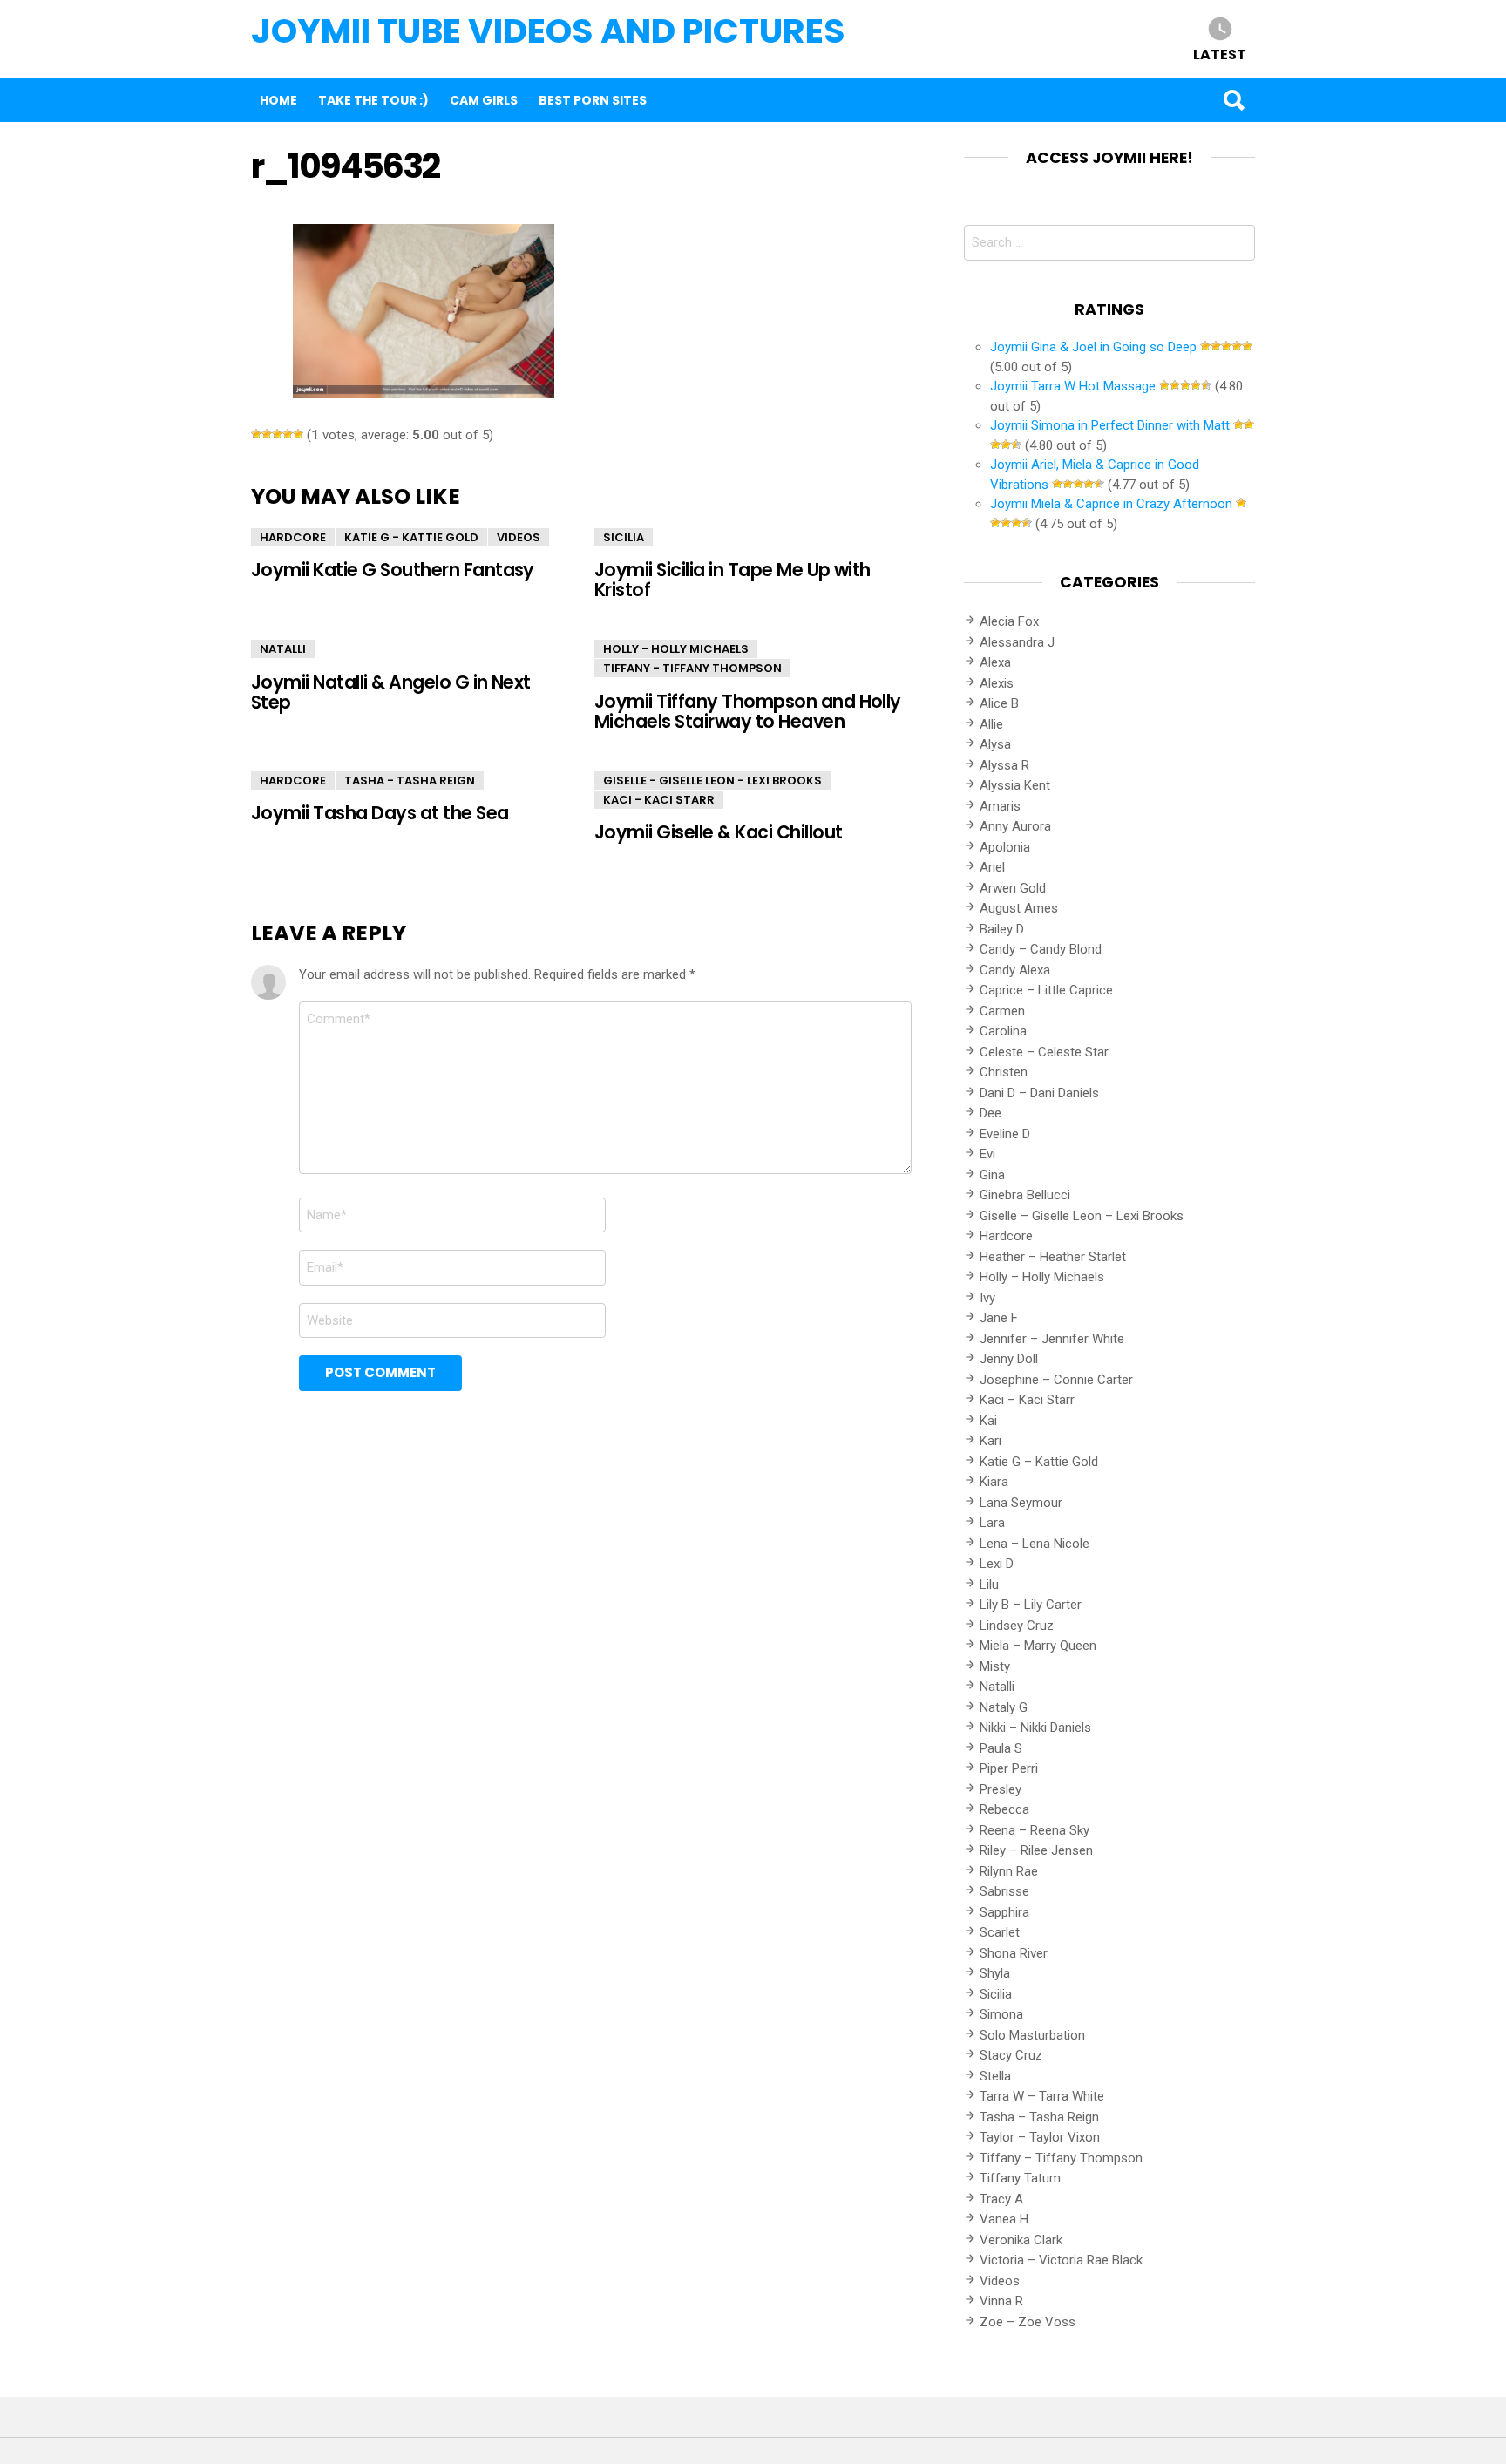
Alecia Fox (1009, 621)
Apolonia (1005, 847)
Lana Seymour (1021, 1503)
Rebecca (1004, 1809)
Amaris (1000, 806)
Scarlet (1000, 1932)
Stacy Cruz (1011, 2055)
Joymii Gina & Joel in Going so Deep (1093, 347)
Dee (990, 1113)
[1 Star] (256, 434)
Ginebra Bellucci (1025, 1195)
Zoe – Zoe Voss (1028, 2322)
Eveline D (1005, 1134)
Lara (992, 1523)
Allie (991, 724)
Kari (990, 1441)
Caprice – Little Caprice (1046, 990)
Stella (995, 2076)
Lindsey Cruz (1017, 1626)
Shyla (995, 1973)
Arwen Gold (1013, 888)
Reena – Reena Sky (1035, 1830)
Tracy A (1001, 2199)
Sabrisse (1004, 1891)
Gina (992, 1175)
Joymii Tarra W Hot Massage (1073, 386)
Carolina (1003, 1031)
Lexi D (997, 1564)
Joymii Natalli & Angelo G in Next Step (391, 692)
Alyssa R (1004, 765)
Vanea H (1004, 2219)
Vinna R (1001, 2301)
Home (278, 100)
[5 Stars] (298, 434)
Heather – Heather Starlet (1053, 1257)
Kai (988, 1421)
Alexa (995, 662)
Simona (1001, 2014)
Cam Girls (484, 100)
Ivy (987, 1298)
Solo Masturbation (1032, 2035)
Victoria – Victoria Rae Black (1061, 2260)
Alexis (997, 683)
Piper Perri (1009, 1768)
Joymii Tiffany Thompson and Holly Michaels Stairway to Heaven (748, 711)
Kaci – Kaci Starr (1027, 1400)
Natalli (283, 649)
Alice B (999, 703)
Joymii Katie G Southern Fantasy (393, 570)
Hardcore (293, 537)
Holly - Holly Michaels (676, 649)
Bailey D (1002, 929)
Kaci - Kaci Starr (659, 800)
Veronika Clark (1021, 2240)
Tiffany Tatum (1020, 2178)
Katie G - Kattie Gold (411, 537)
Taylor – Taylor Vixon (1040, 2137)
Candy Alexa (1015, 970)
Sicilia (624, 537)
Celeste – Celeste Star (1044, 1052)
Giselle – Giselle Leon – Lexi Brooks (1082, 1216)
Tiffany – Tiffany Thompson (1061, 2158)
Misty (995, 1666)
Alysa (995, 744)
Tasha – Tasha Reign (1039, 2117)
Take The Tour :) (373, 100)
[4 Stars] (288, 434)
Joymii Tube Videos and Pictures (548, 31)
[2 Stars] (267, 434)
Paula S (1001, 1748)
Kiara (994, 1482)
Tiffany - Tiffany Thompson (692, 668)
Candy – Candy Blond (1041, 949)
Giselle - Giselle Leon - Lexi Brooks (712, 781)
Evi (987, 1154)
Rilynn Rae (1009, 1871)
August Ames (1019, 908)
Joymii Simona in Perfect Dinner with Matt (1110, 425)
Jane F (999, 1318)
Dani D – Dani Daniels (1039, 1093)
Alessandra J (1017, 642)
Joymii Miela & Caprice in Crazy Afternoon (1111, 504)
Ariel (992, 867)
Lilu (989, 1585)
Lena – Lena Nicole (1035, 1544)
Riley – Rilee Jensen (1036, 1850)
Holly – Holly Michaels (1042, 1277)
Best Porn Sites (593, 100)
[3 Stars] (277, 434)
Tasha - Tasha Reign (410, 781)
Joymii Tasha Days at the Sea (380, 813)
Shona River (1014, 1953)
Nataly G (1004, 1707)
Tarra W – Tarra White (1042, 2096)
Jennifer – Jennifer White (1052, 1339)
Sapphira (1004, 1912)
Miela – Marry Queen (1038, 1646)
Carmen (1002, 1011)
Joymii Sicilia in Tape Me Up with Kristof (733, 580)
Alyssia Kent (1015, 785)
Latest (1220, 54)
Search (1233, 100)
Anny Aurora (1015, 826)
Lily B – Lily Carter (1031, 1605)
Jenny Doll (1009, 1359)
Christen (1004, 1072)
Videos (519, 537)
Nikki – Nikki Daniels (1035, 1728)
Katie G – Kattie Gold (1039, 1462)
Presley (1001, 1789)
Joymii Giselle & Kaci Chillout (718, 832)
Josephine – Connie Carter (1056, 1380)
